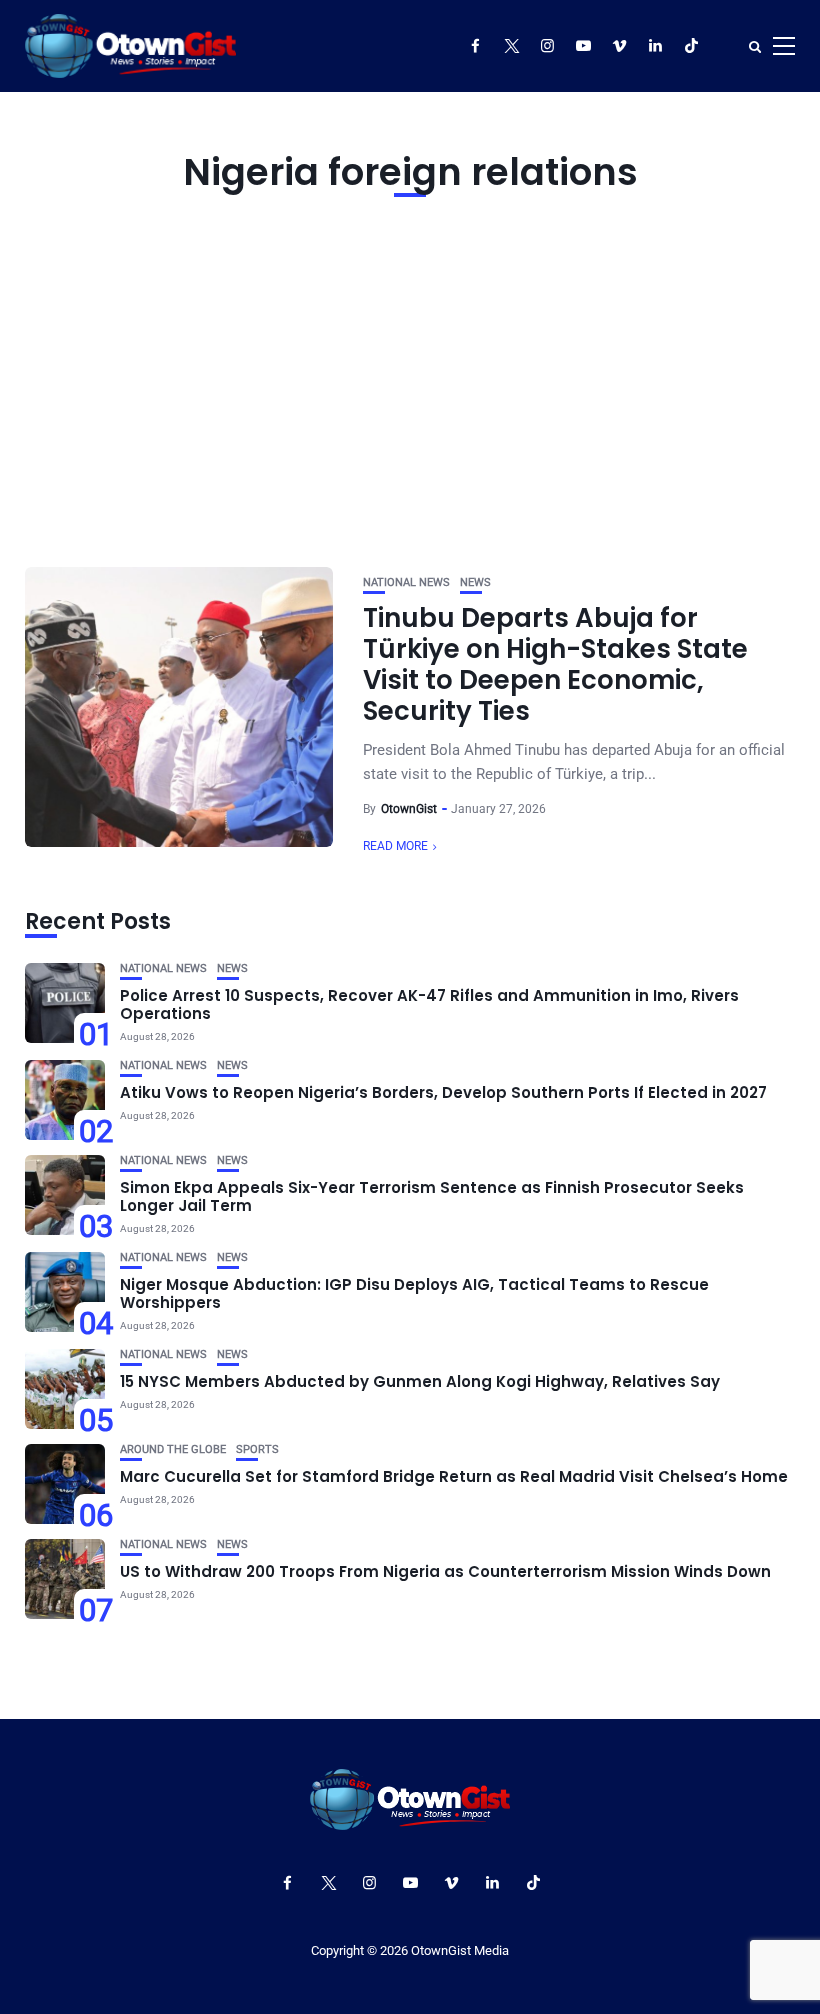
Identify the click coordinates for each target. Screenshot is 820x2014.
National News (406, 582)
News (475, 582)
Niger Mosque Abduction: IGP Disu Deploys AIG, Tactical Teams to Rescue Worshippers (414, 1293)
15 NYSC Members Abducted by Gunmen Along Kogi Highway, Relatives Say (420, 1381)
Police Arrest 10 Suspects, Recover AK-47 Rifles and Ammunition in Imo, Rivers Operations (429, 1004)
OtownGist (409, 809)
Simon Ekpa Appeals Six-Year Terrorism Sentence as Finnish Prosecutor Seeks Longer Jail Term (432, 1196)
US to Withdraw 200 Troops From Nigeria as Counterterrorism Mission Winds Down (445, 1571)
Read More (395, 846)
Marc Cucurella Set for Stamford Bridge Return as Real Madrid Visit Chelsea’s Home (454, 1476)
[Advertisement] (410, 377)
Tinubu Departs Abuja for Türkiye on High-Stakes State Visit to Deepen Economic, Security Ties (555, 665)
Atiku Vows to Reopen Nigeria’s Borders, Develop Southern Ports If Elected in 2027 (443, 1092)
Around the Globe (173, 1449)
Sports (257, 1449)
